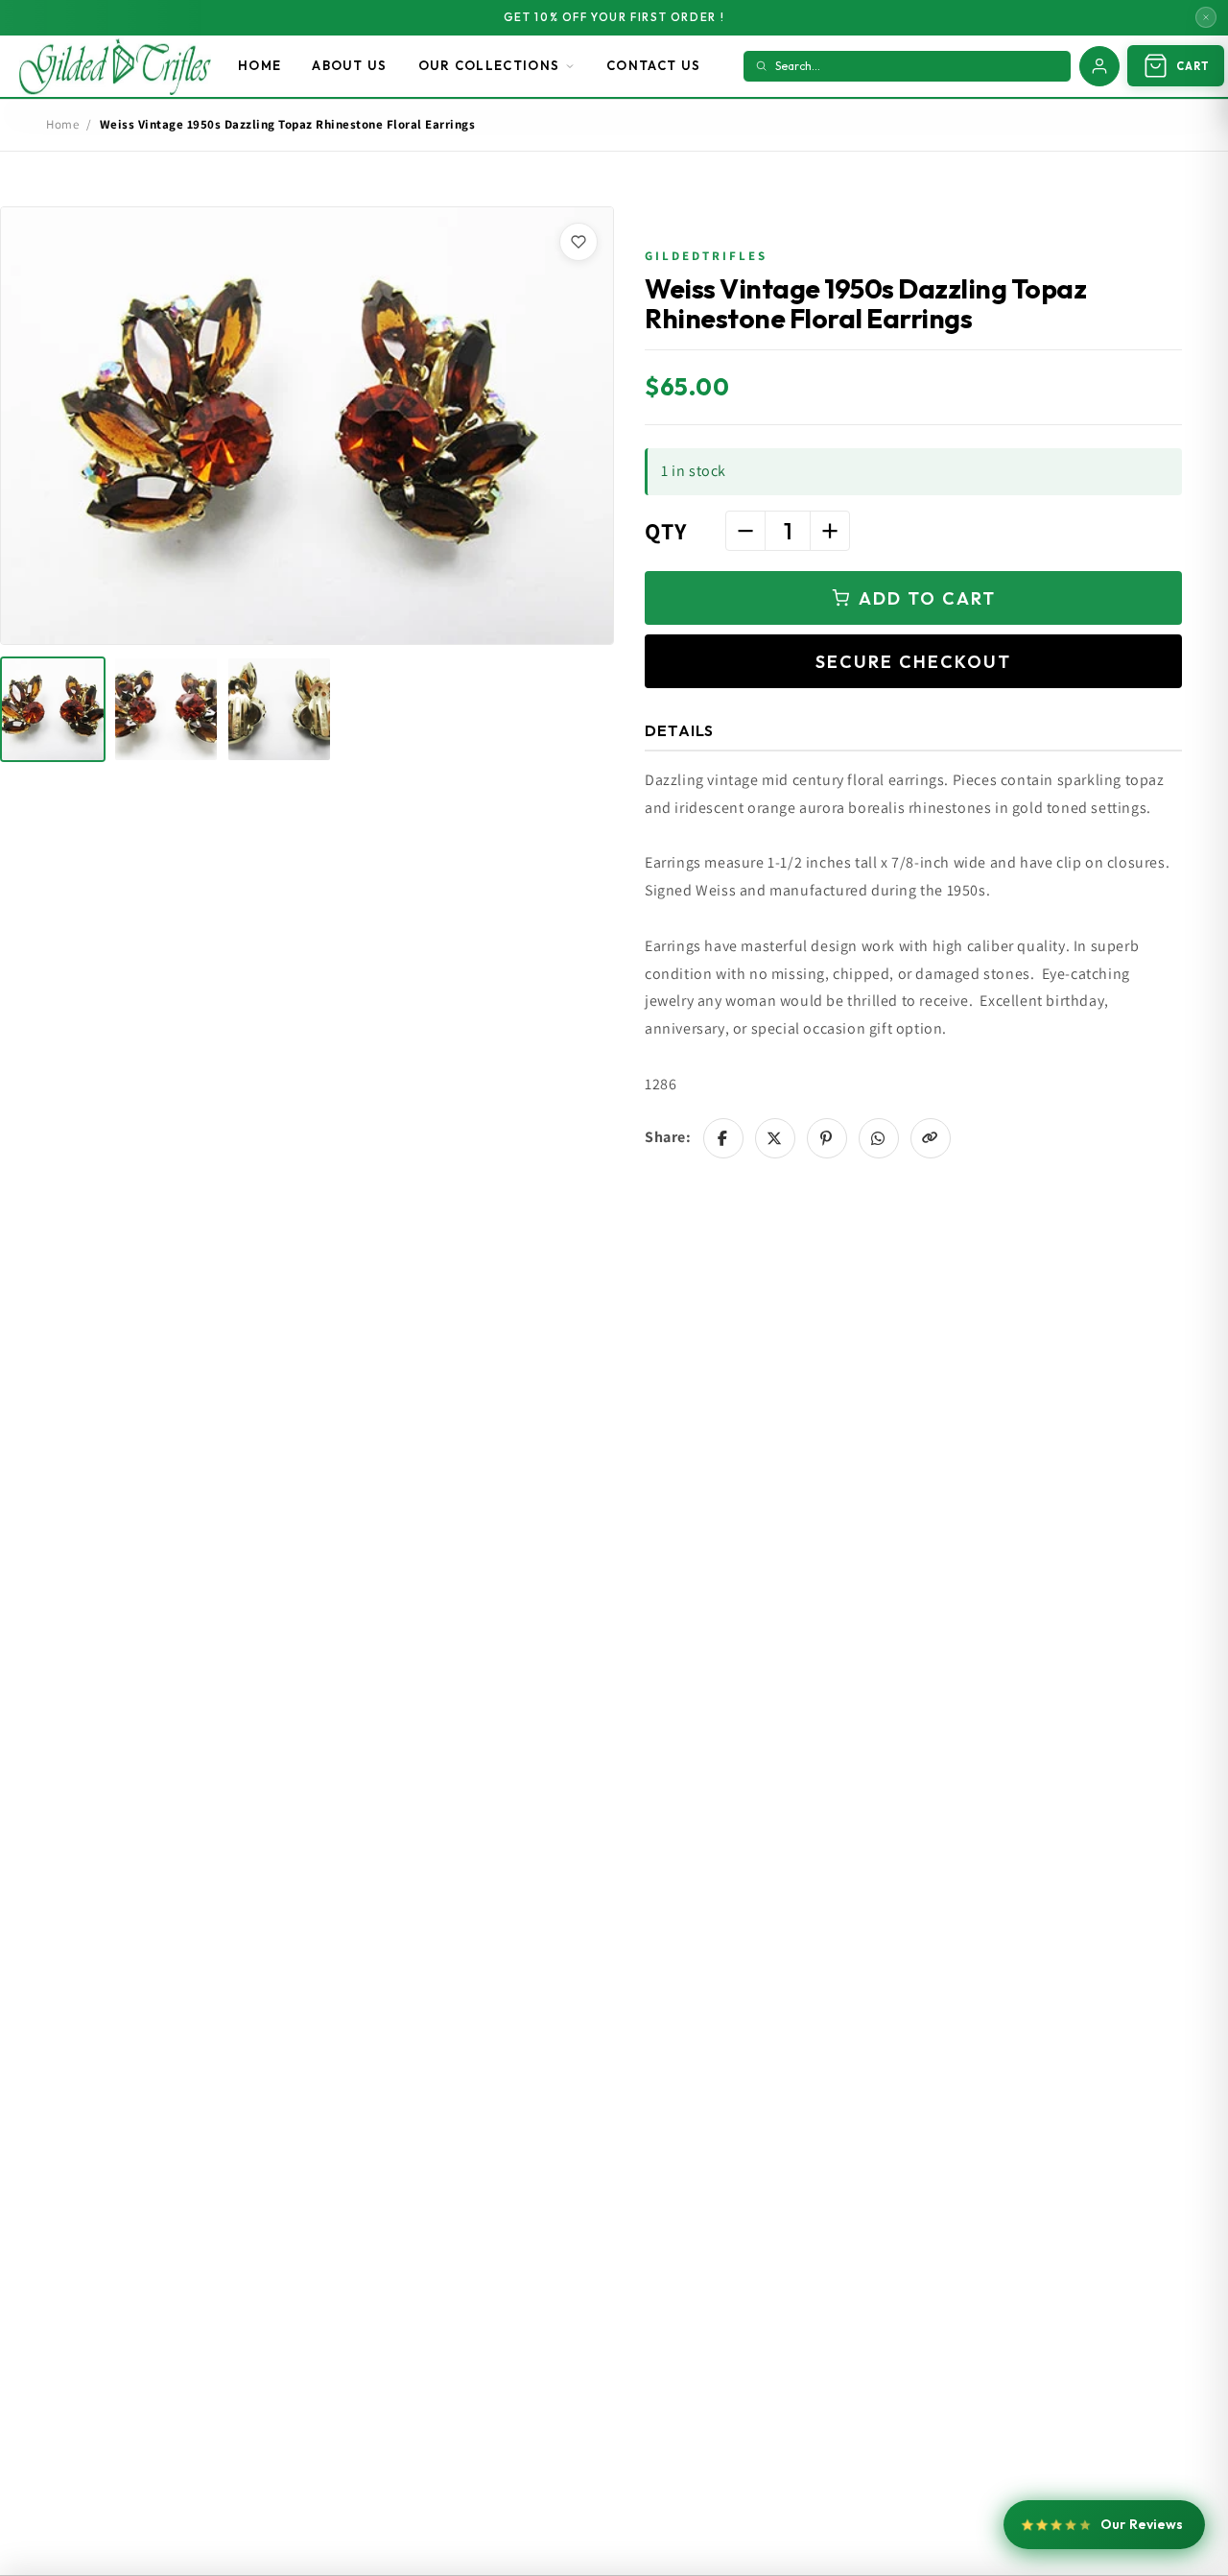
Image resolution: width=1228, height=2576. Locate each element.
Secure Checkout (913, 662)
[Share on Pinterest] (827, 1138)
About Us (349, 65)
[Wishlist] (579, 242)
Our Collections (489, 65)
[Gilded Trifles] (115, 66)
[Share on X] (775, 1138)
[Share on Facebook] (723, 1138)
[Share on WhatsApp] (879, 1138)
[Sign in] (1099, 66)
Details (679, 730)
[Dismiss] (1206, 17)
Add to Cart (927, 598)
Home (260, 65)
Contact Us (653, 65)
